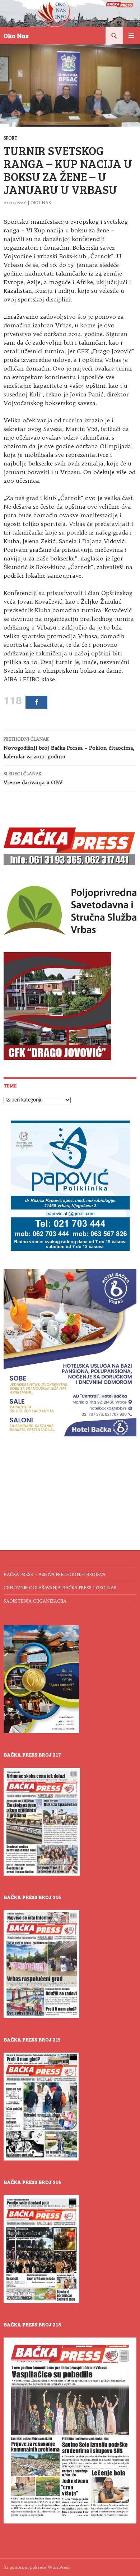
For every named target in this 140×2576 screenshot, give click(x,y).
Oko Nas (16, 36)
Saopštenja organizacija (35, 1601)
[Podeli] (36, 702)
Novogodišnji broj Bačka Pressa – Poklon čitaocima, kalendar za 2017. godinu (69, 748)
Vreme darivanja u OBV (33, 778)
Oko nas (41, 203)
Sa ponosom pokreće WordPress (37, 2567)
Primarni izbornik (131, 36)
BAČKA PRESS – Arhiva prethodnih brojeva (55, 1574)
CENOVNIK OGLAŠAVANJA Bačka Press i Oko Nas (60, 1588)
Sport (10, 138)
